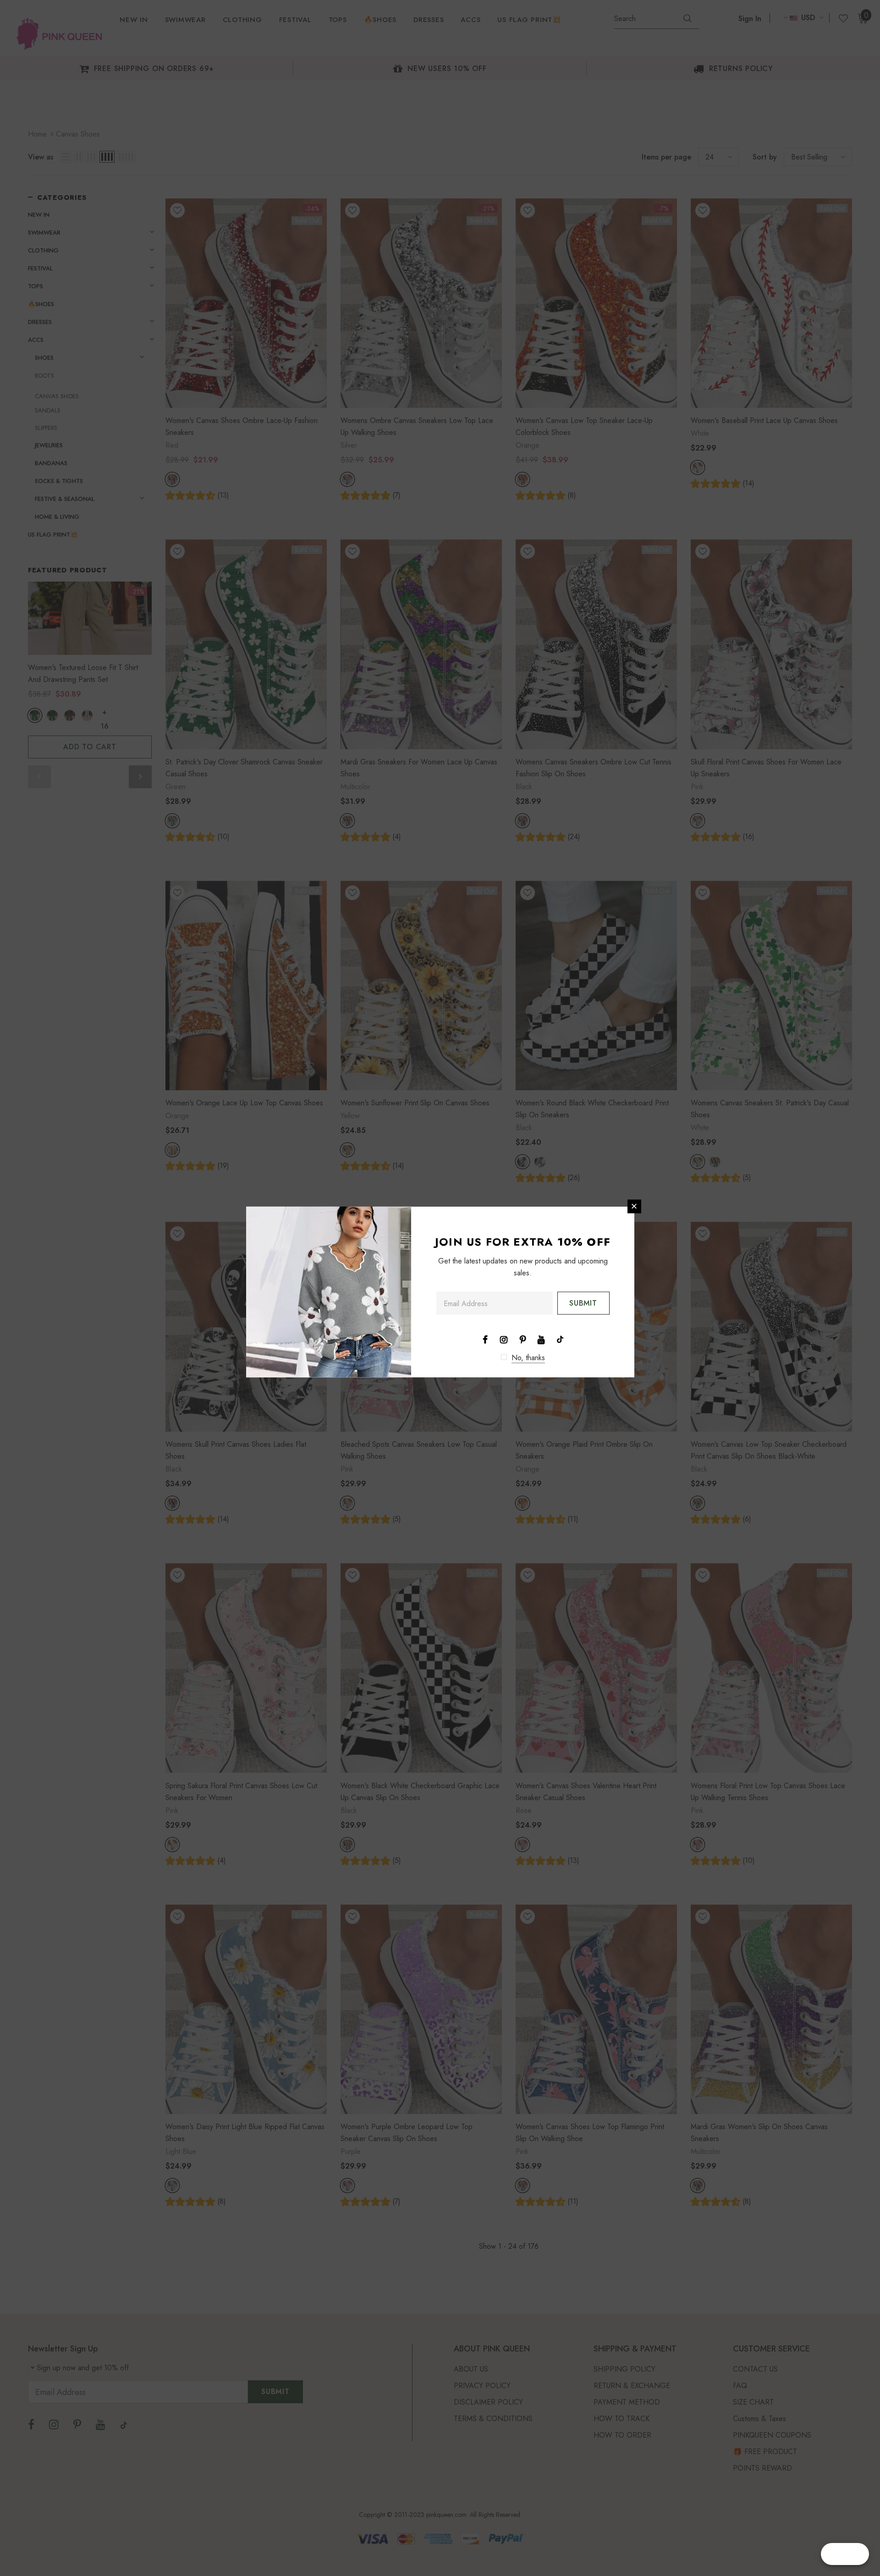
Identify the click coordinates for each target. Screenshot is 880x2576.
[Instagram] (504, 1339)
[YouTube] (541, 1339)
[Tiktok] (560, 1339)
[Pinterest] (522, 1339)
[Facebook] (485, 1339)
